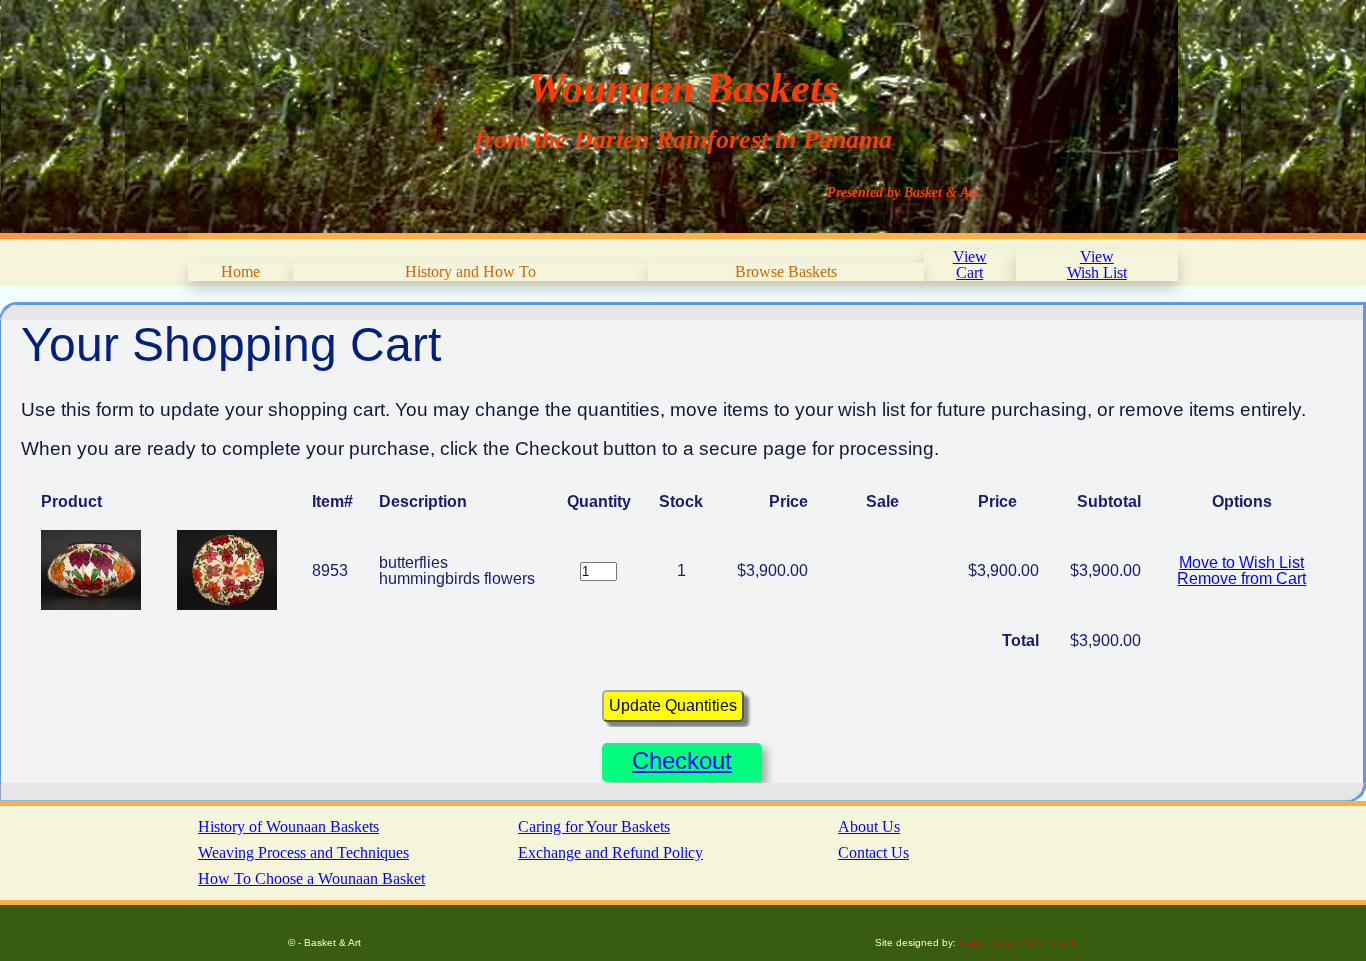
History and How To (470, 271)
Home (240, 271)
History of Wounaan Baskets (288, 826)
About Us (869, 826)
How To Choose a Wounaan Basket (311, 878)
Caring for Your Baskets (594, 826)
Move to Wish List (1241, 562)
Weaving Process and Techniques (303, 852)
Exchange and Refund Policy (610, 852)
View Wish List (1097, 264)
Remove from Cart (1241, 578)
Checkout (682, 760)
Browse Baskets (786, 271)
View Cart (970, 264)
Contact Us (873, 852)
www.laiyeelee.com (1018, 942)
